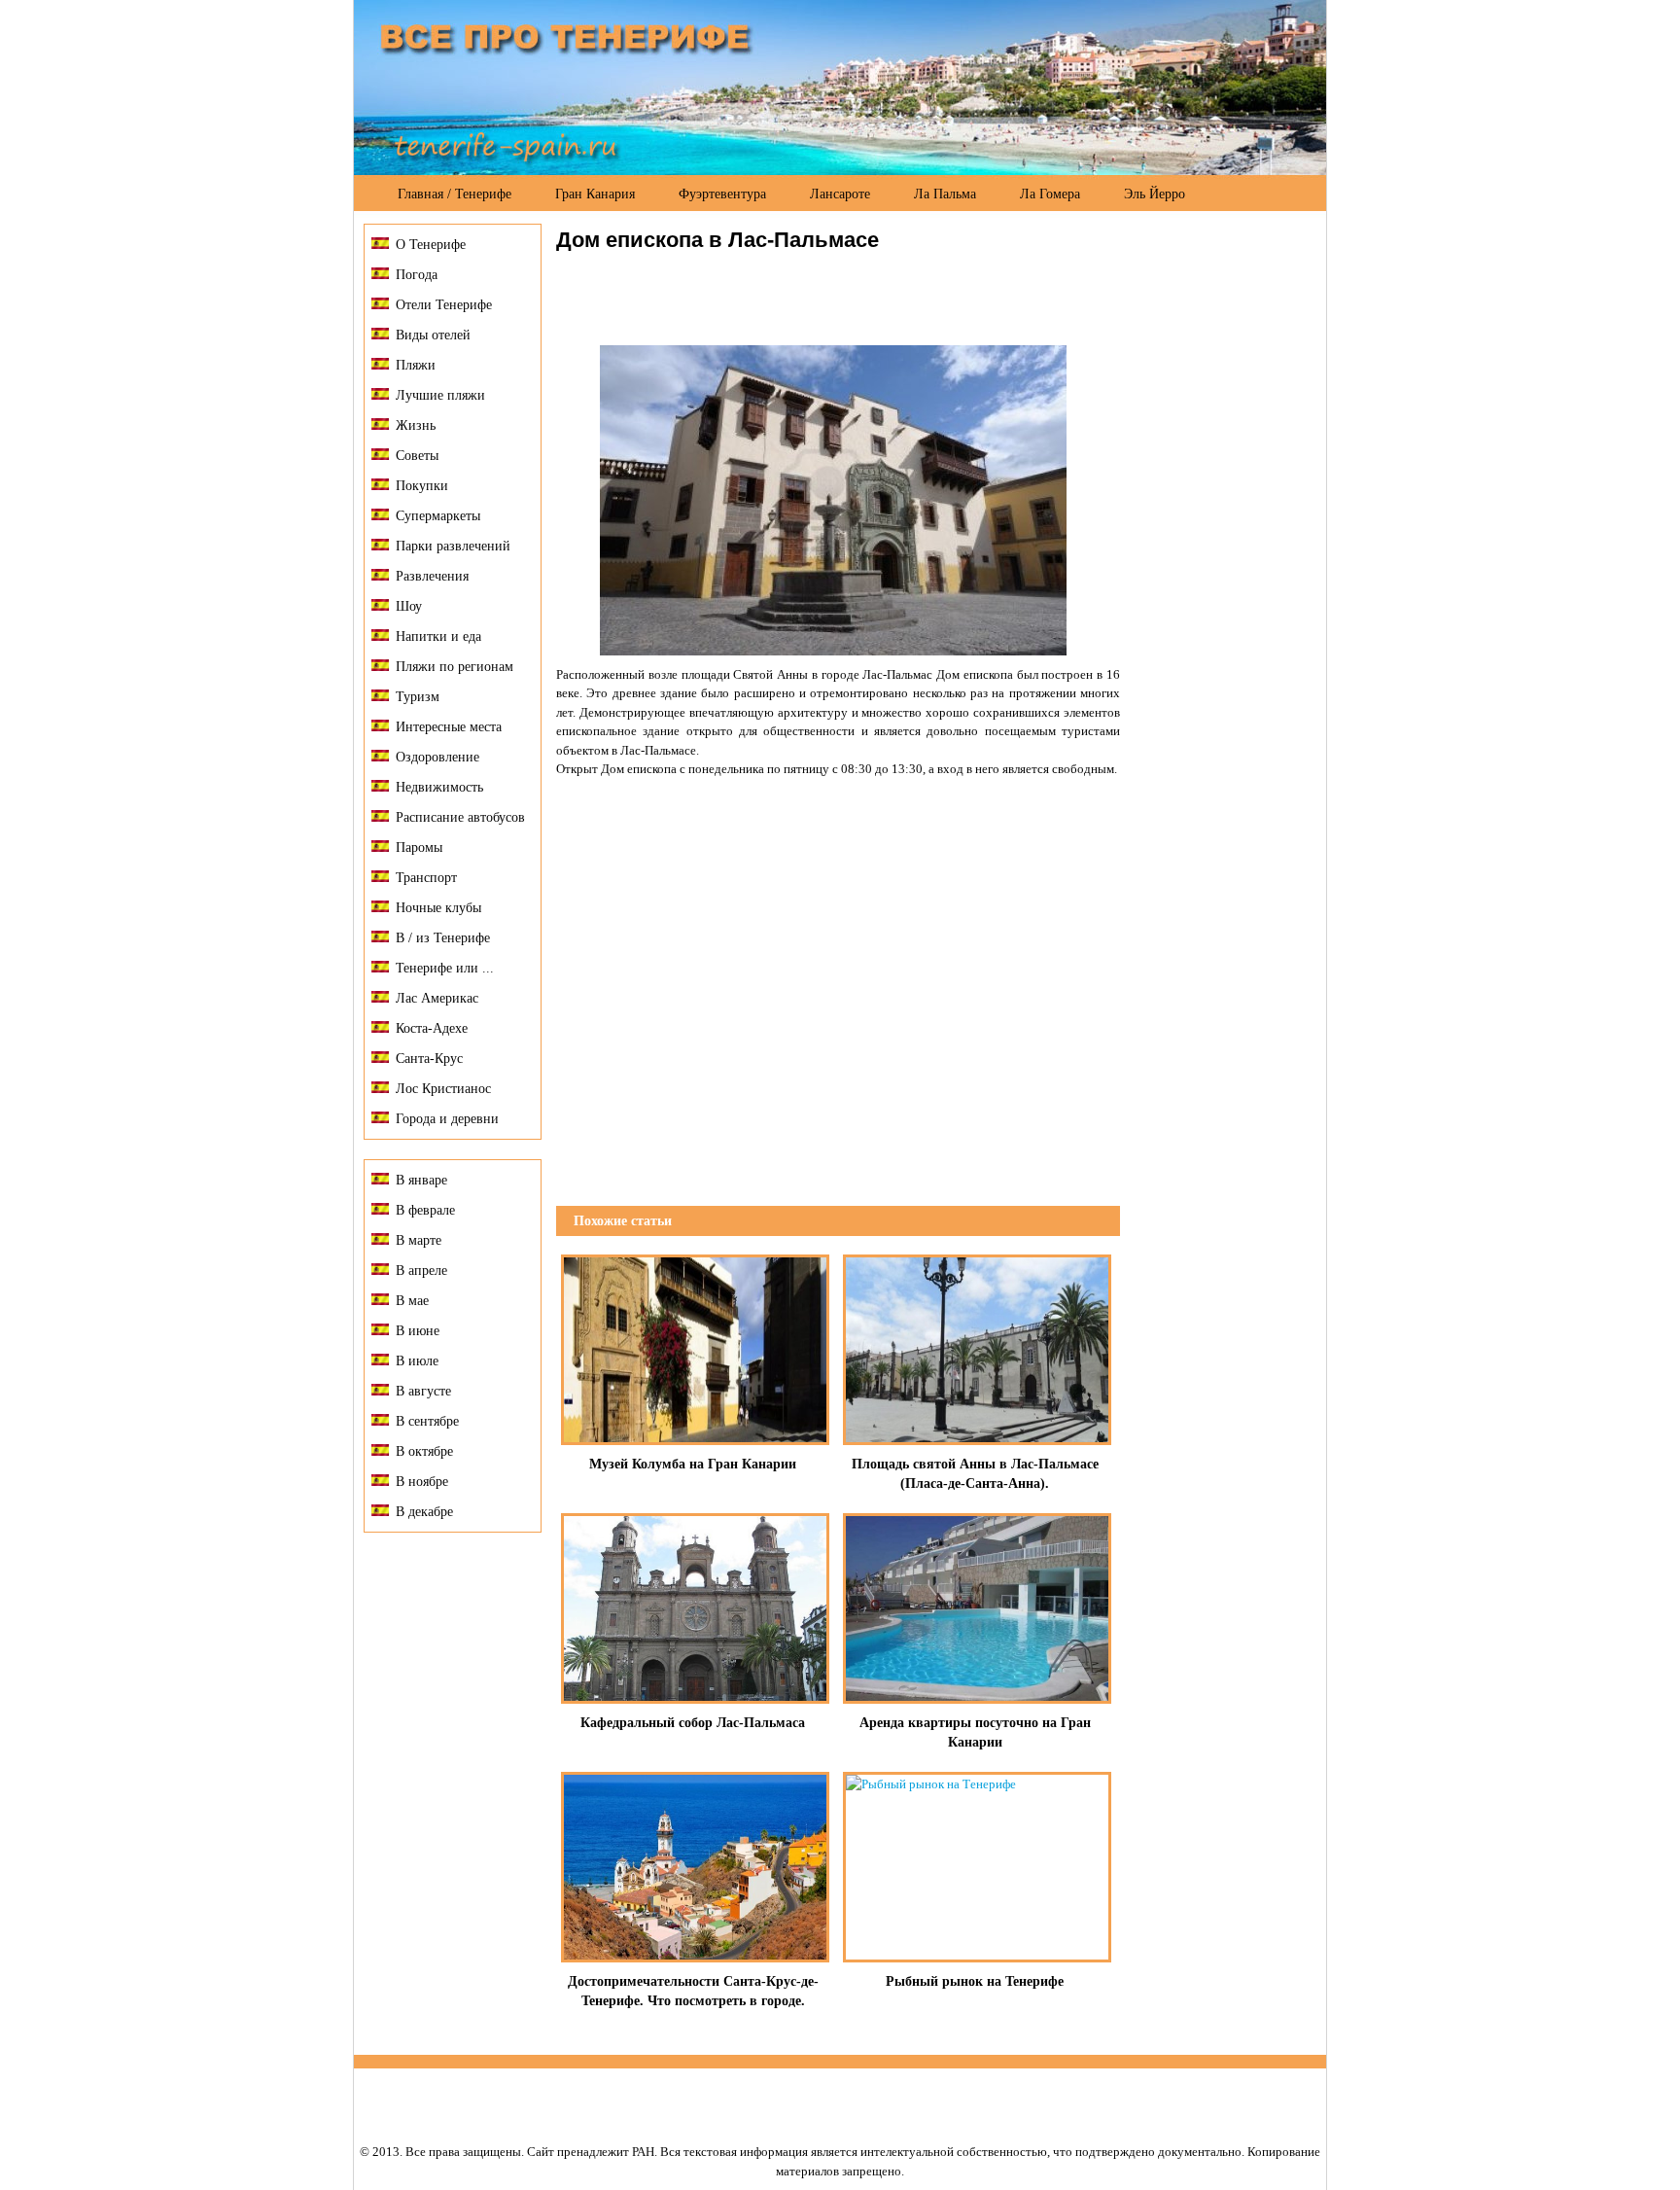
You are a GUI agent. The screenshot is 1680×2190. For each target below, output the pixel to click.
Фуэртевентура (722, 194)
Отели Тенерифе (444, 305)
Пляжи (416, 365)
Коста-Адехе (432, 1028)
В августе (423, 1391)
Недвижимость (439, 787)
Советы (417, 456)
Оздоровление (437, 757)
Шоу (409, 606)
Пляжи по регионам (455, 667)
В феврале (425, 1210)
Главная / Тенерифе (455, 194)
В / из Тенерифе (443, 938)
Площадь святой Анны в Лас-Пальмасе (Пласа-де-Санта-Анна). (975, 1474)
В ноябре (422, 1482)
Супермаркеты (438, 516)
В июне (418, 1331)
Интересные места (449, 727)
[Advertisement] (784, 297)
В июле (417, 1361)
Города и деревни (447, 1119)
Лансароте (840, 194)
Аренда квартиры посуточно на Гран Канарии (975, 1732)
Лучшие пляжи (440, 395)
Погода (417, 275)
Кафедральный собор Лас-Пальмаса (693, 1723)
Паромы (419, 848)
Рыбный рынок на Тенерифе (975, 1981)
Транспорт (426, 878)
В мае (412, 1301)
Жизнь (416, 425)
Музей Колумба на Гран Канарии (693, 1464)
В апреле (421, 1271)
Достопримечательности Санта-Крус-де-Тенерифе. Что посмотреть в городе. (693, 1991)
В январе (421, 1180)
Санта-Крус (429, 1059)
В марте (419, 1240)
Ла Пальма (945, 194)
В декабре (424, 1512)
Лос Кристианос (443, 1089)
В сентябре (427, 1421)
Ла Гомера (1050, 194)
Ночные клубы (438, 908)
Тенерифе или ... (445, 968)
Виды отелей (433, 335)
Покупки (422, 486)
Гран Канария (595, 194)
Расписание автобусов (460, 817)
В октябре (424, 1451)
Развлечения (432, 576)
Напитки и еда (438, 636)
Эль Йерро (1155, 194)
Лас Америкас (437, 998)
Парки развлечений (453, 546)
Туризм (418, 697)
